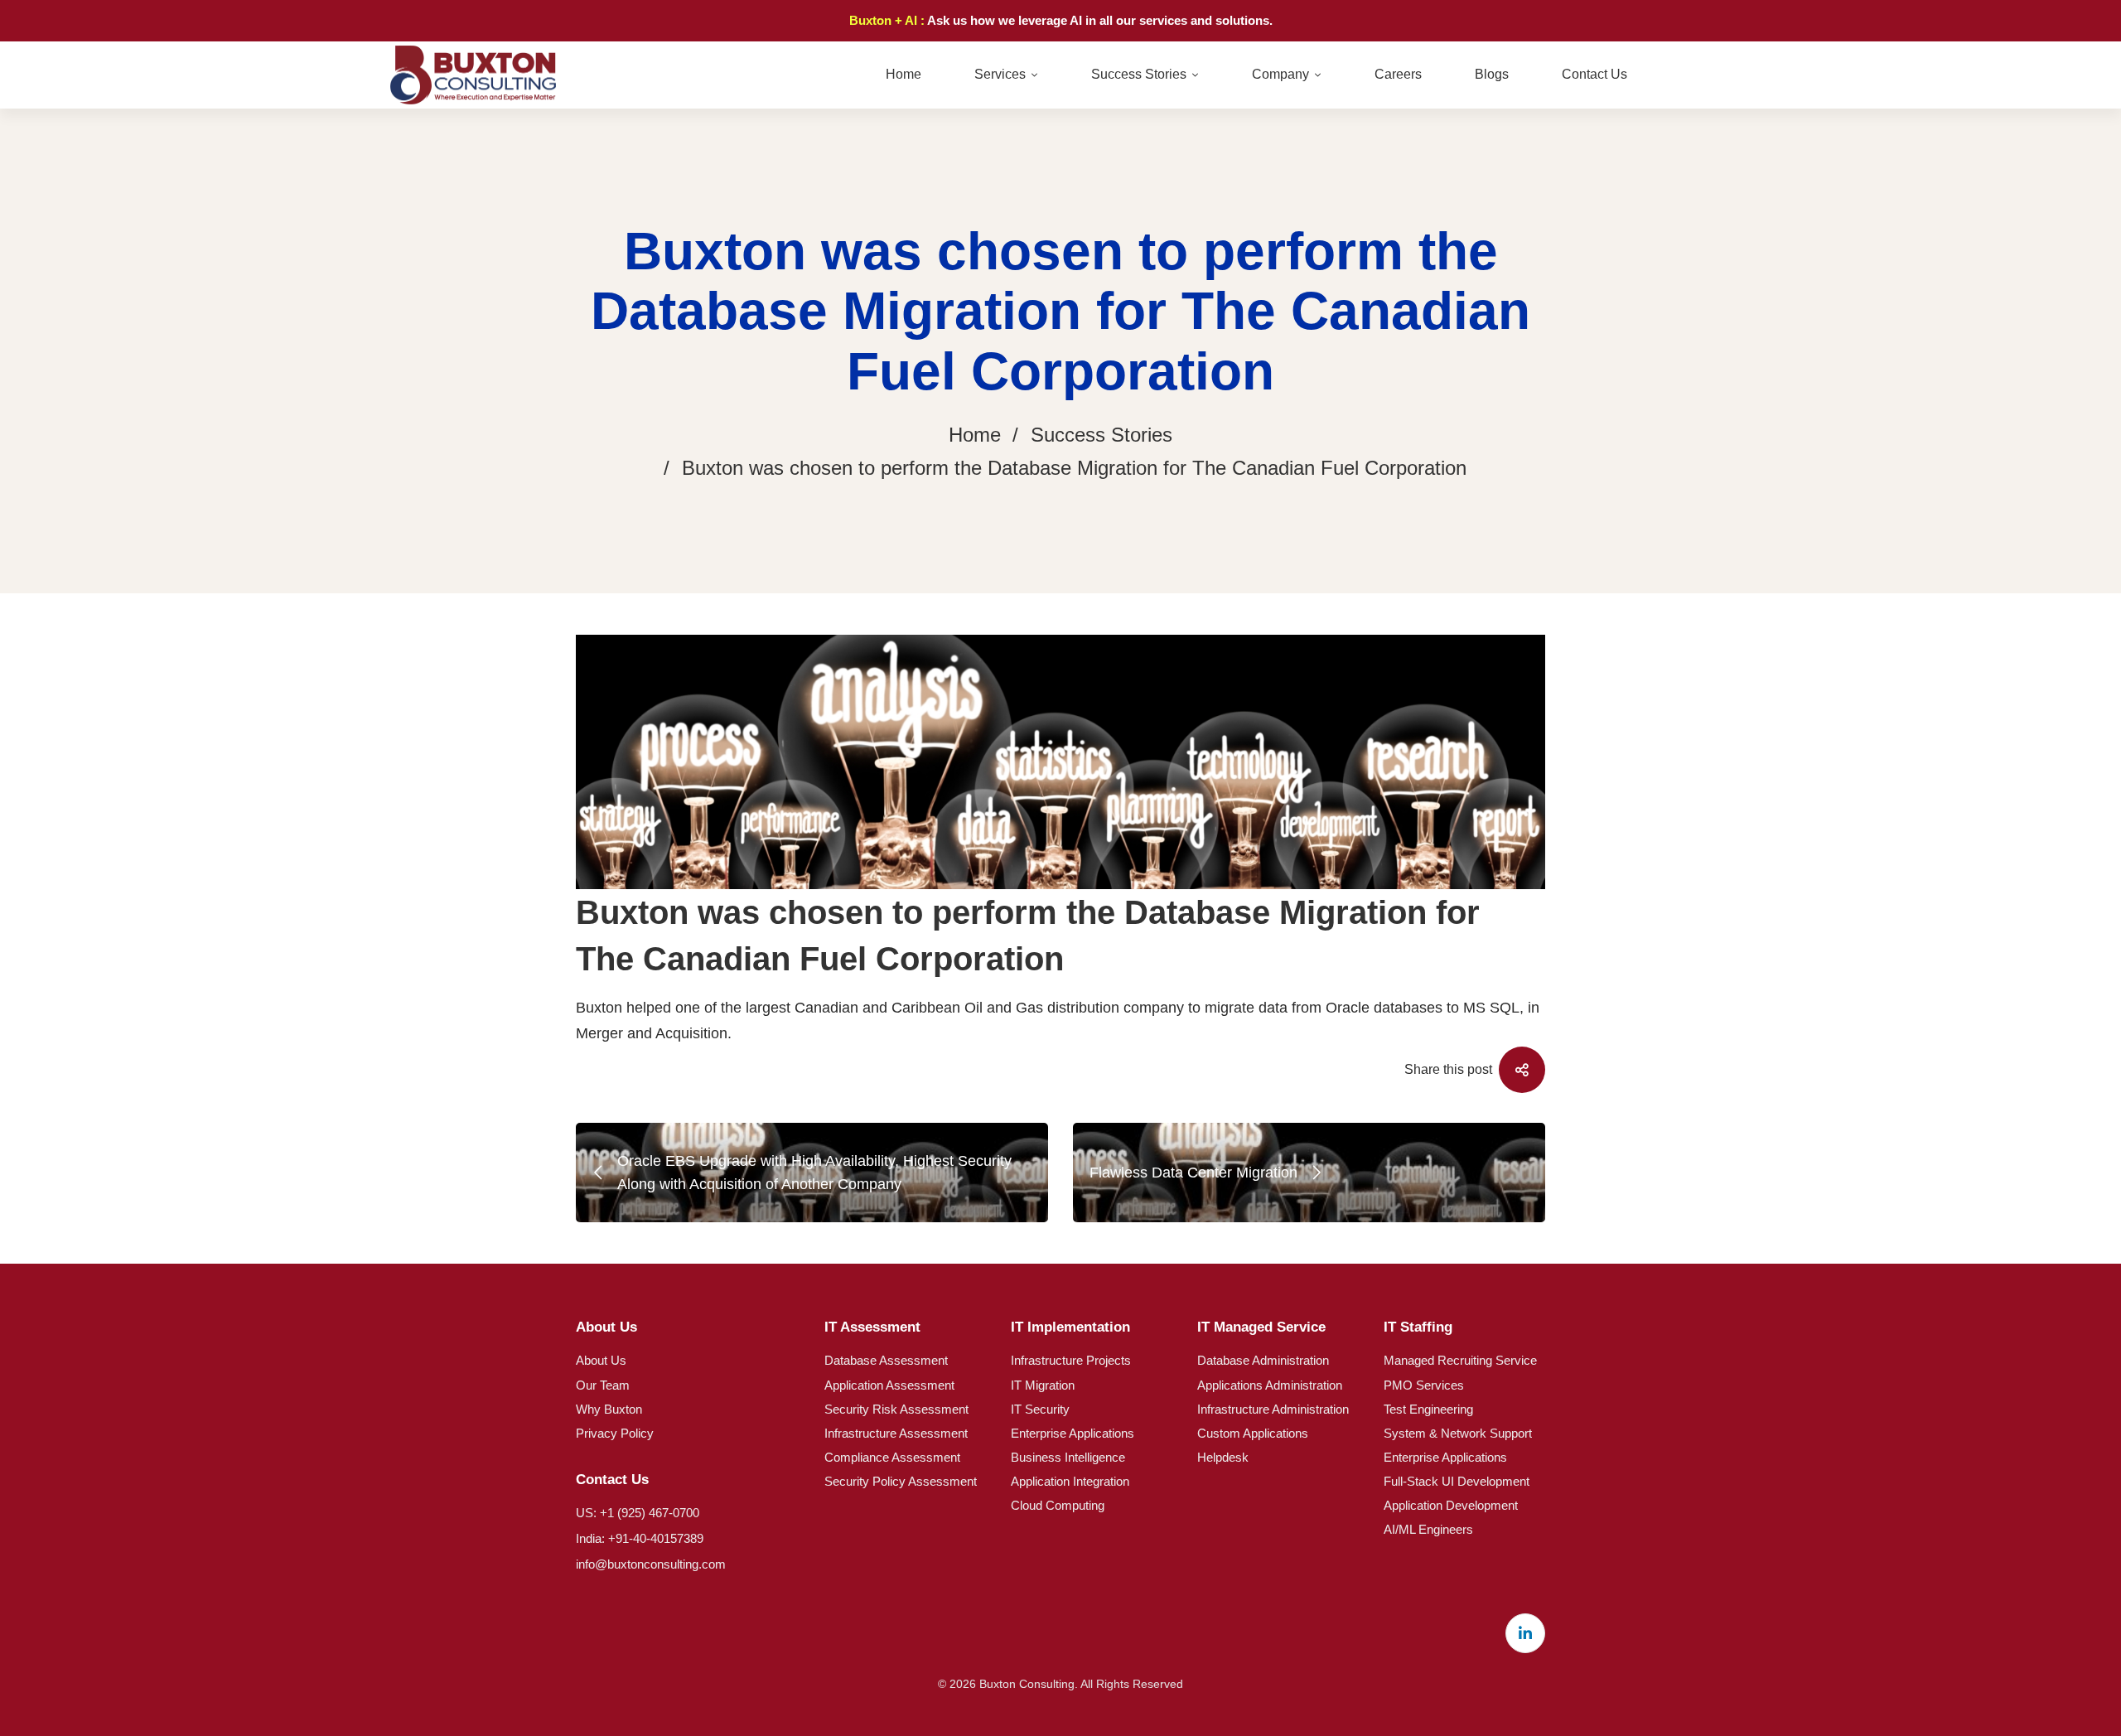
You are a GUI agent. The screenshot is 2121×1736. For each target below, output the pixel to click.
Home (975, 435)
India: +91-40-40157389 (640, 1538)
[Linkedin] (1525, 1633)
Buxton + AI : (888, 20)
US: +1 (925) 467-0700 (638, 1513)
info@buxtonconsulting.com (651, 1564)
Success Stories (1102, 435)
